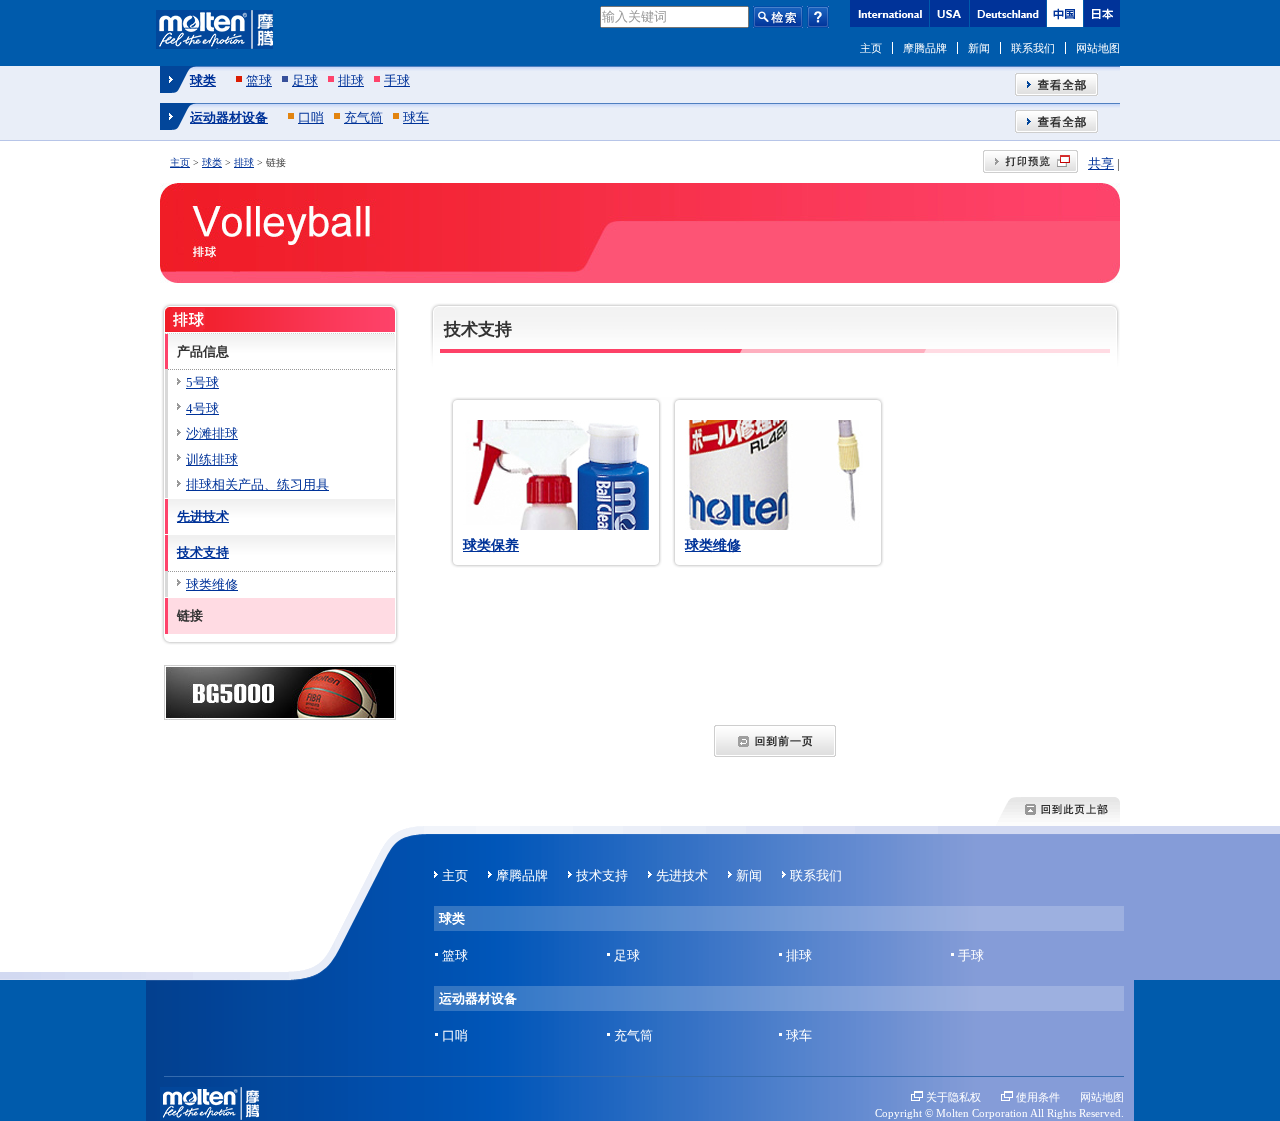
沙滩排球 (212, 433)
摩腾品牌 (925, 48)
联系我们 (1033, 48)
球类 (203, 80)
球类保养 (491, 545)
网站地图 (1098, 48)
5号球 (202, 382)
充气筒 (363, 117)
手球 (397, 80)
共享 (1101, 163)
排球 (351, 80)
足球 (305, 80)
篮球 (259, 80)
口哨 (311, 117)
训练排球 (212, 459)
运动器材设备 (229, 117)
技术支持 (203, 552)
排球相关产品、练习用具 (257, 484)
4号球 (202, 408)
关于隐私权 (953, 1097)
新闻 (979, 48)
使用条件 (1038, 1097)
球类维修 (713, 545)
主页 (871, 48)
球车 (416, 117)
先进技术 (203, 516)
